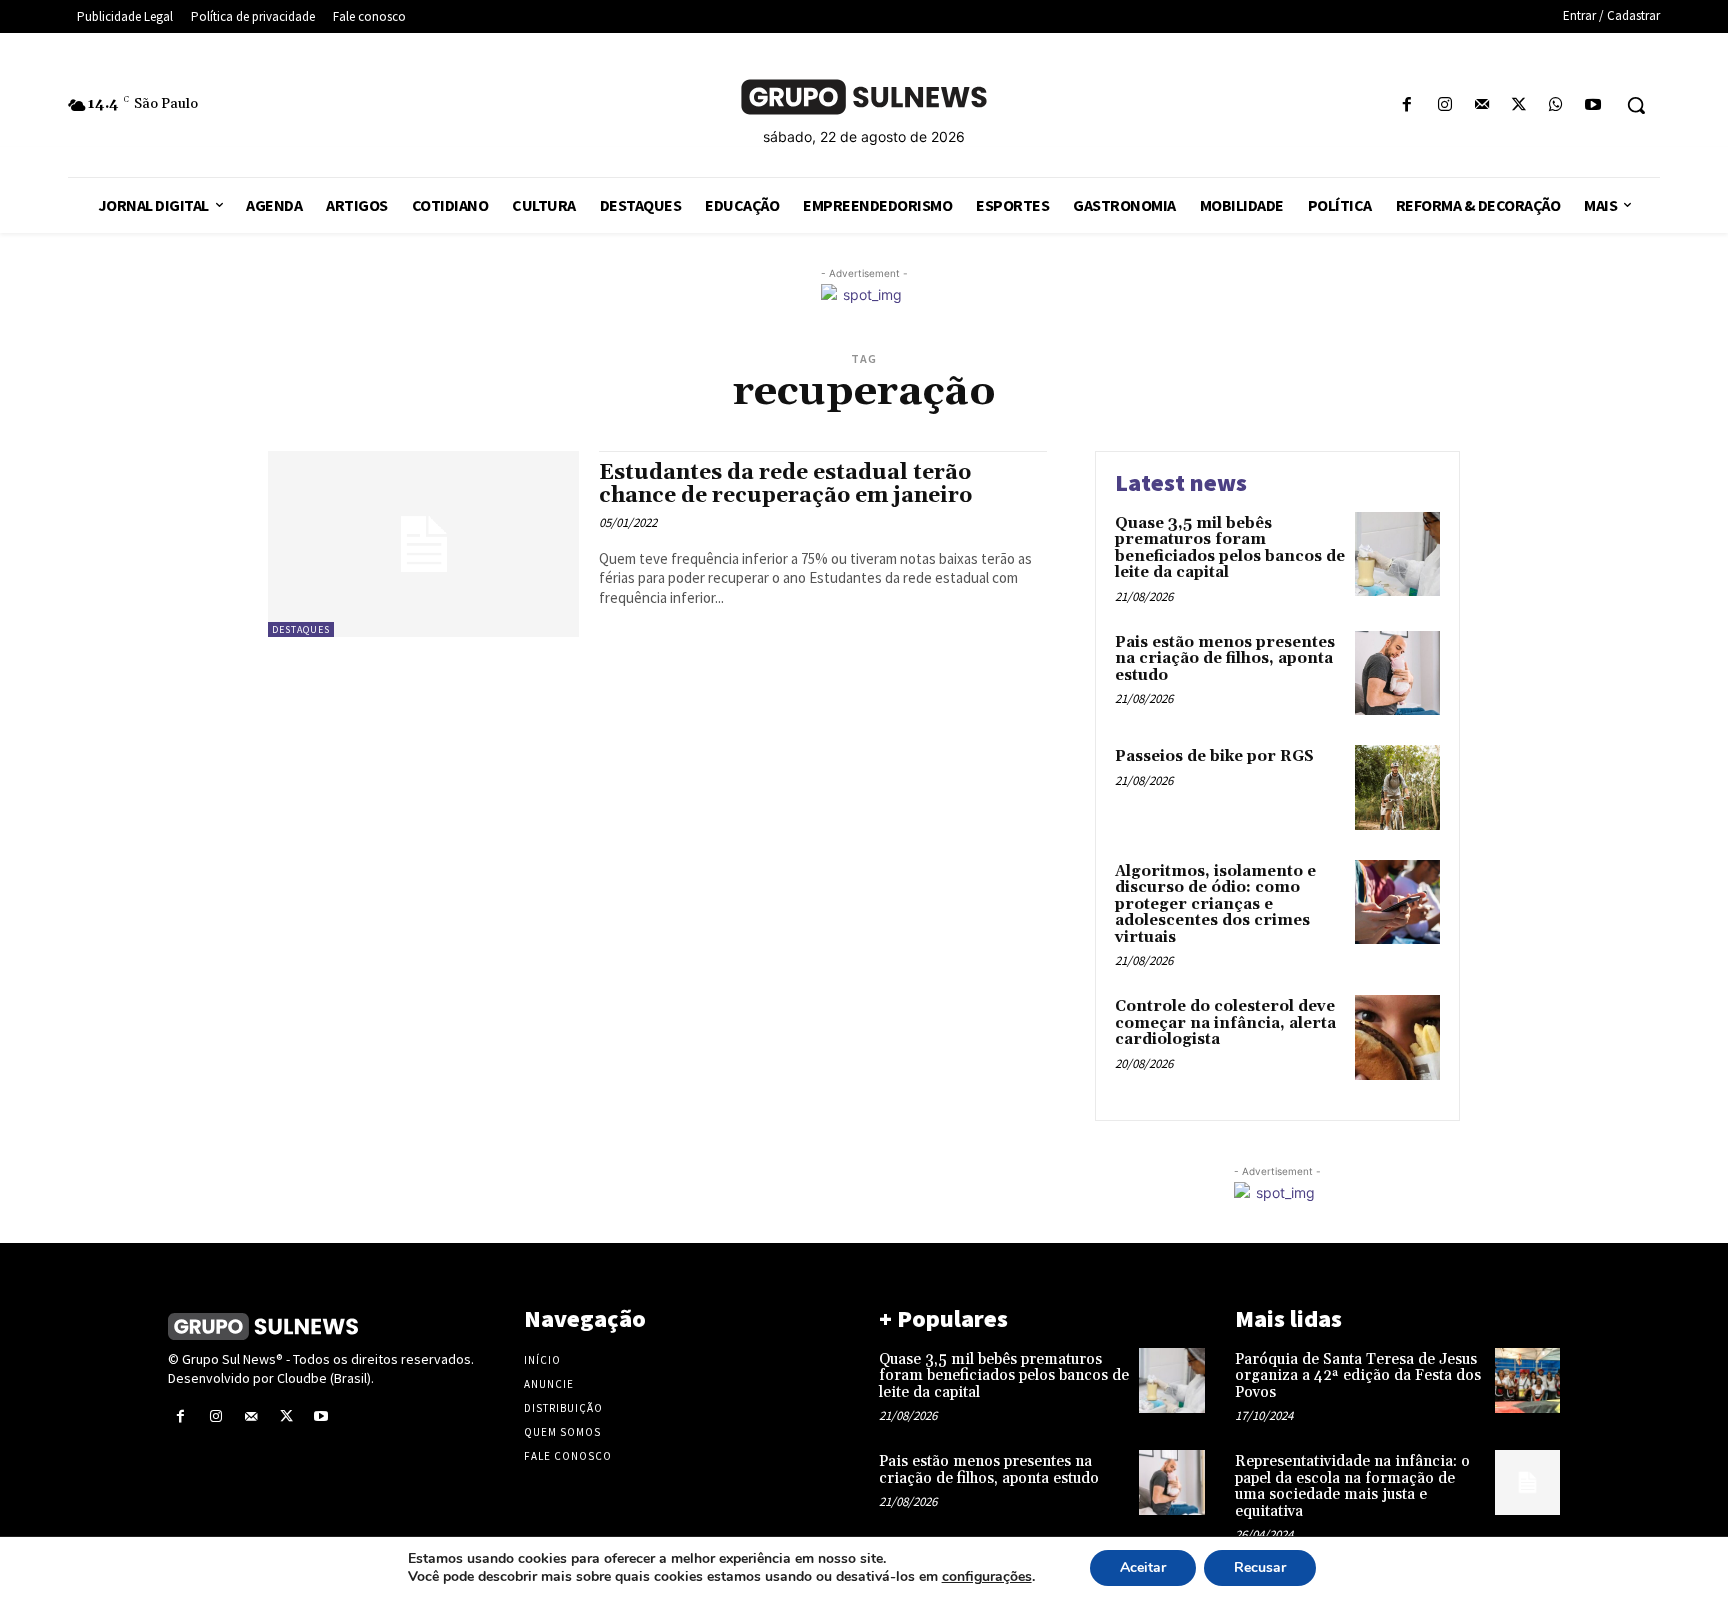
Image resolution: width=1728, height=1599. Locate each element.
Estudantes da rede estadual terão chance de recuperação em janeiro (785, 484)
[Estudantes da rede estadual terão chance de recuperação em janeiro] (423, 544)
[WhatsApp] (1556, 105)
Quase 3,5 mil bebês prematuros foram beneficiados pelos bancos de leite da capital (1230, 548)
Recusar (1260, 1567)
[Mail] (1481, 105)
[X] (1518, 105)
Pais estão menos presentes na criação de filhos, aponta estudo (1225, 659)
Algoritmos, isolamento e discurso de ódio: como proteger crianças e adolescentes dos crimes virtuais (1215, 904)
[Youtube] (1593, 105)
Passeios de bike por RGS (1214, 756)
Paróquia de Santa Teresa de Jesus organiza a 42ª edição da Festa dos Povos (1358, 1376)
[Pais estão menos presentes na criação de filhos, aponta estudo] (1397, 673)
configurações (987, 1577)
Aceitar (1143, 1567)
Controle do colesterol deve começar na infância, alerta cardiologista (1225, 1023)
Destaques (301, 629)
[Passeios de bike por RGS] (1397, 787)
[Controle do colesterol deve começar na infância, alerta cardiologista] (1397, 1037)
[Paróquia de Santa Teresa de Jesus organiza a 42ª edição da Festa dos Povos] (1527, 1380)
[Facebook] (1407, 105)
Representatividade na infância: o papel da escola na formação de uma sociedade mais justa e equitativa (1352, 1486)
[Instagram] (1444, 105)
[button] (1636, 105)
